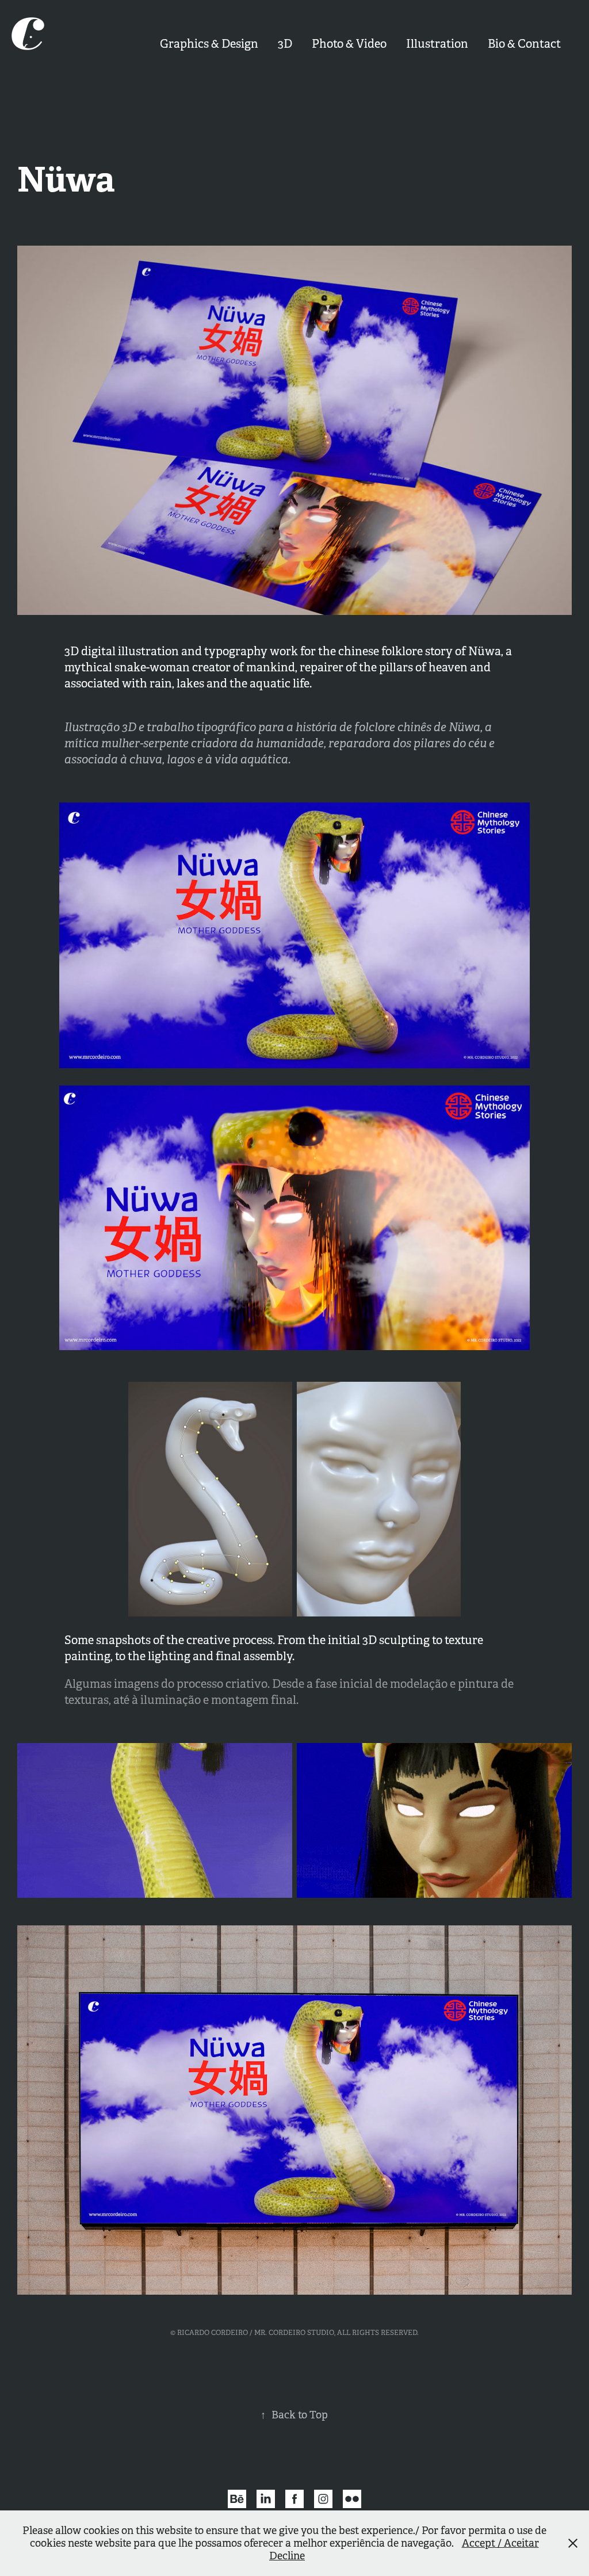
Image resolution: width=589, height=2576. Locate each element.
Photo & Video (349, 44)
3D (285, 44)
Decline (287, 2556)
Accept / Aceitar (500, 2543)
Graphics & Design (209, 44)
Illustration (437, 44)
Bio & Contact (524, 44)
